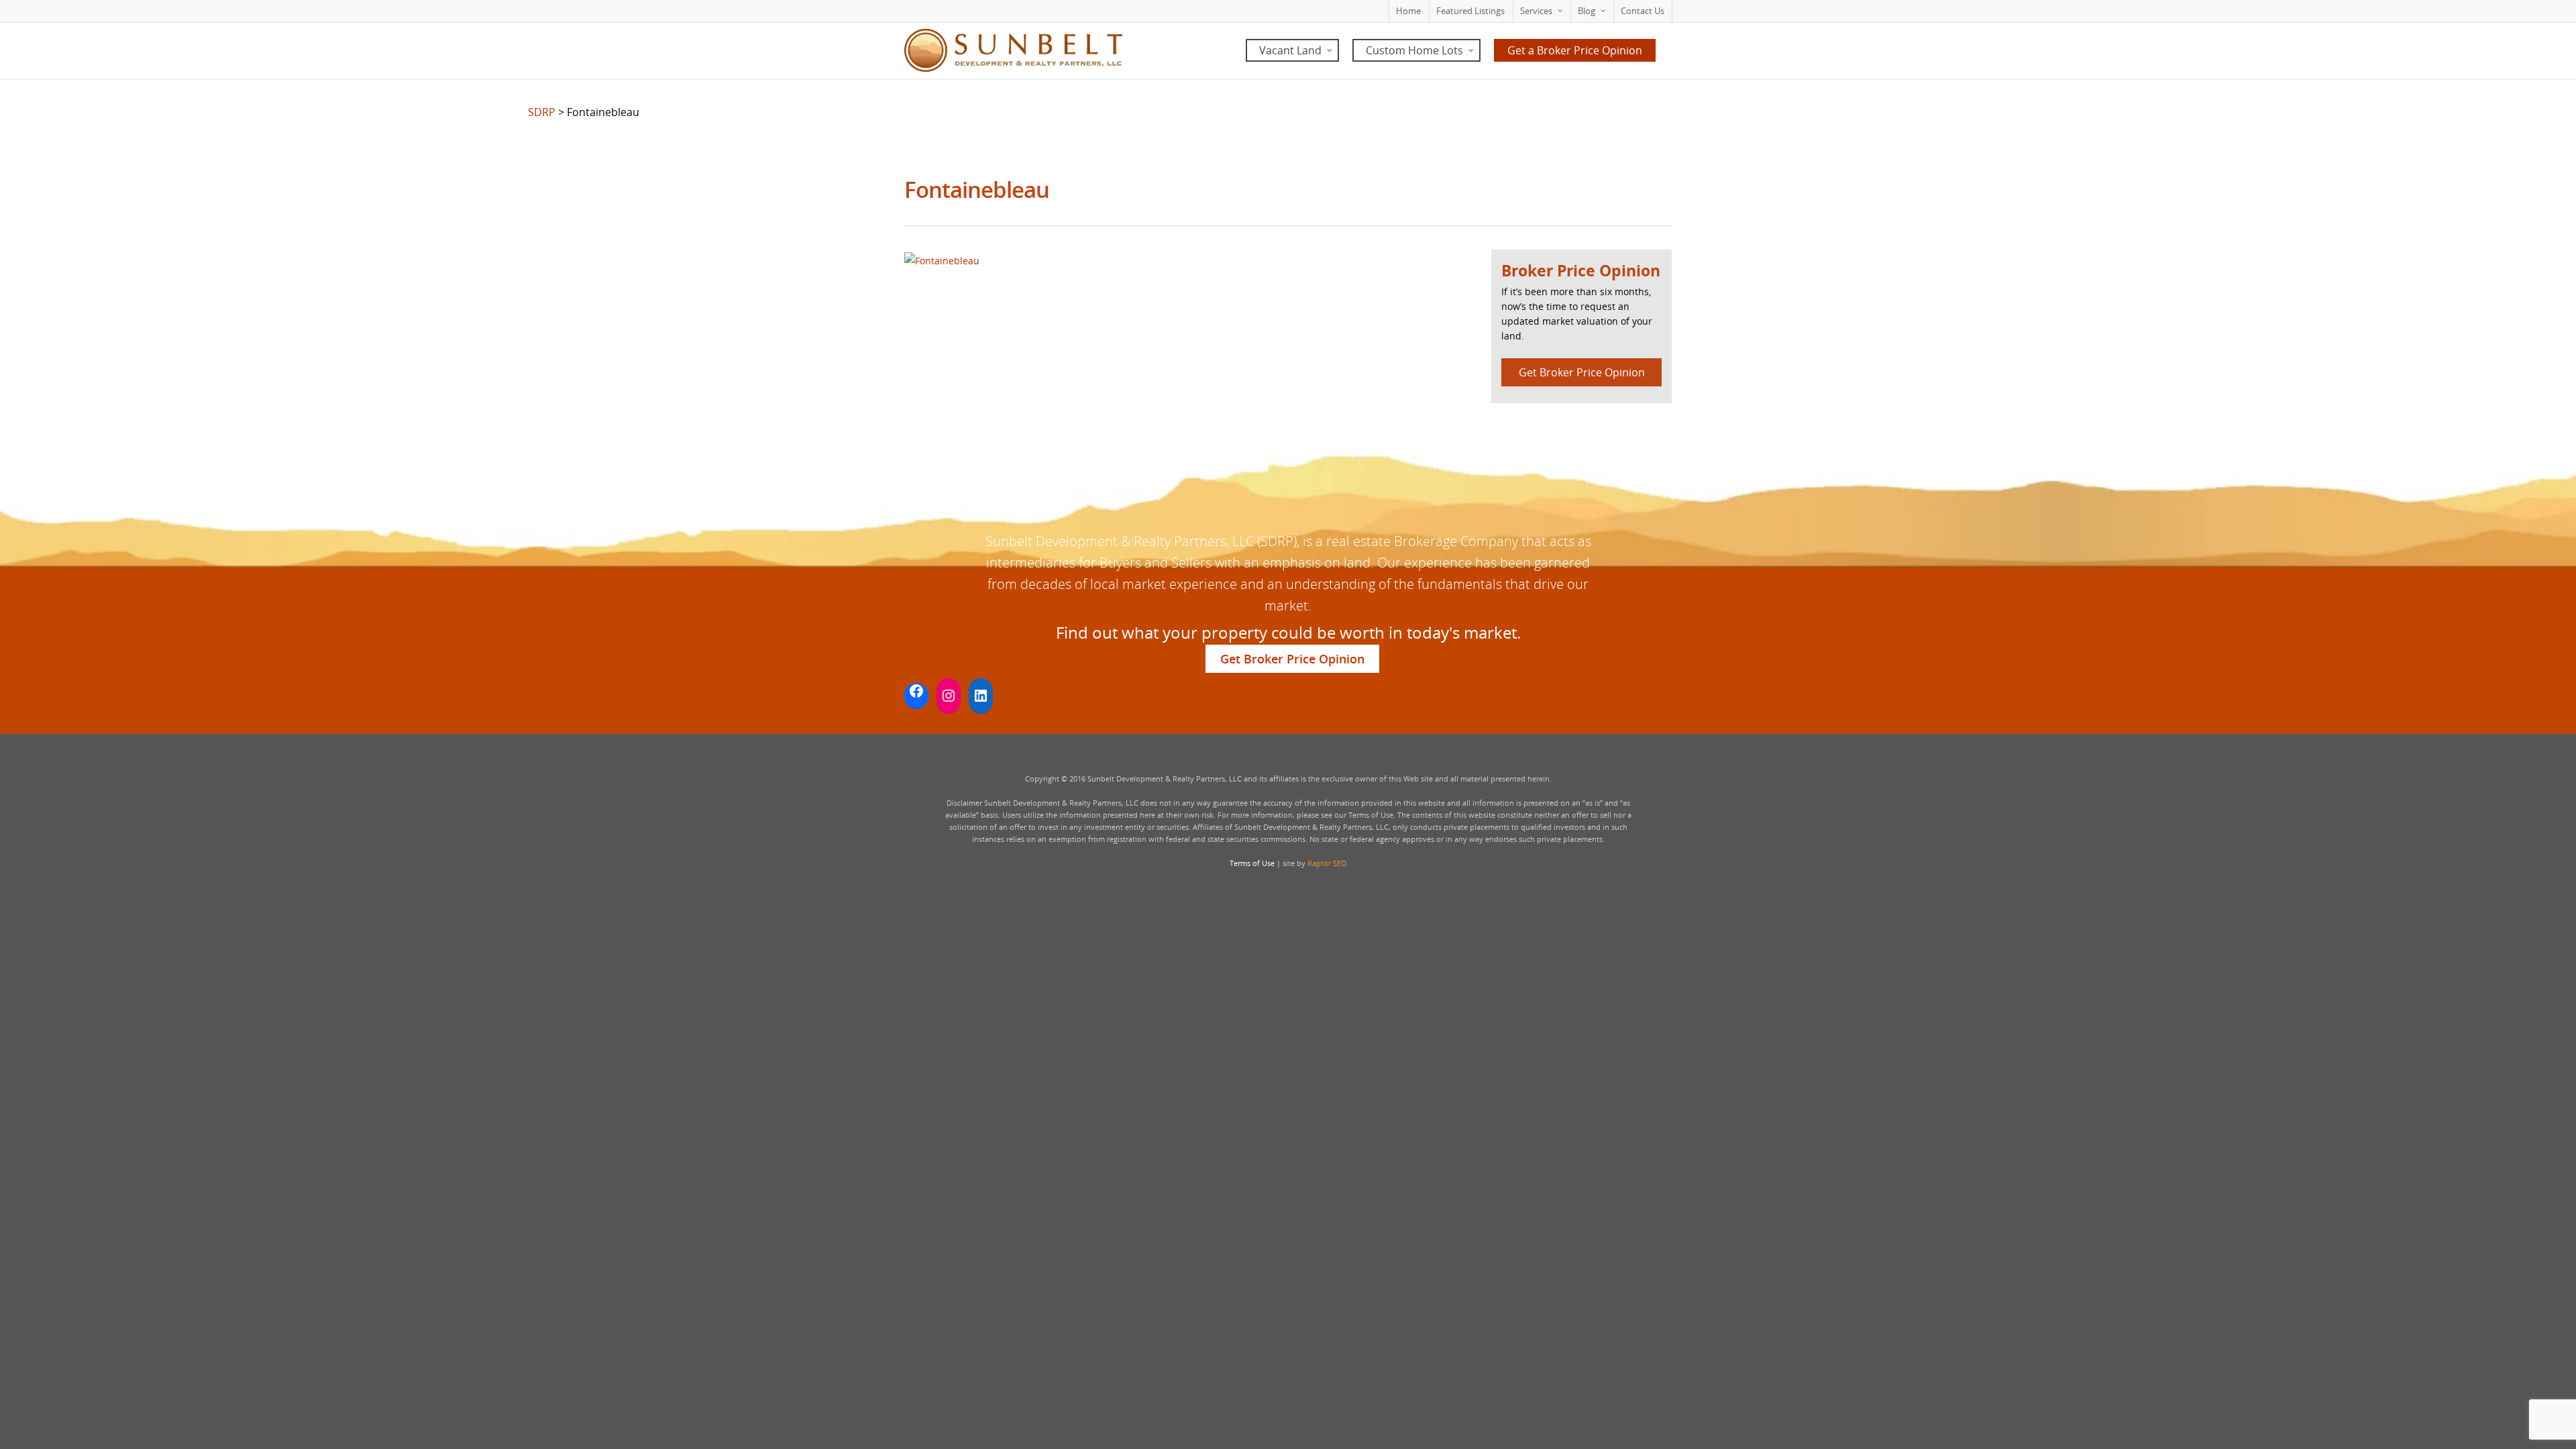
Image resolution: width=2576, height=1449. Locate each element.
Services (1536, 11)
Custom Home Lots (1414, 50)
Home (1408, 11)
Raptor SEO (1327, 863)
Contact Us (1643, 11)
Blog (1587, 11)
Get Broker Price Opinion (1582, 372)
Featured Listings (1470, 11)
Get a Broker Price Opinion (1575, 50)
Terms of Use (1252, 863)
